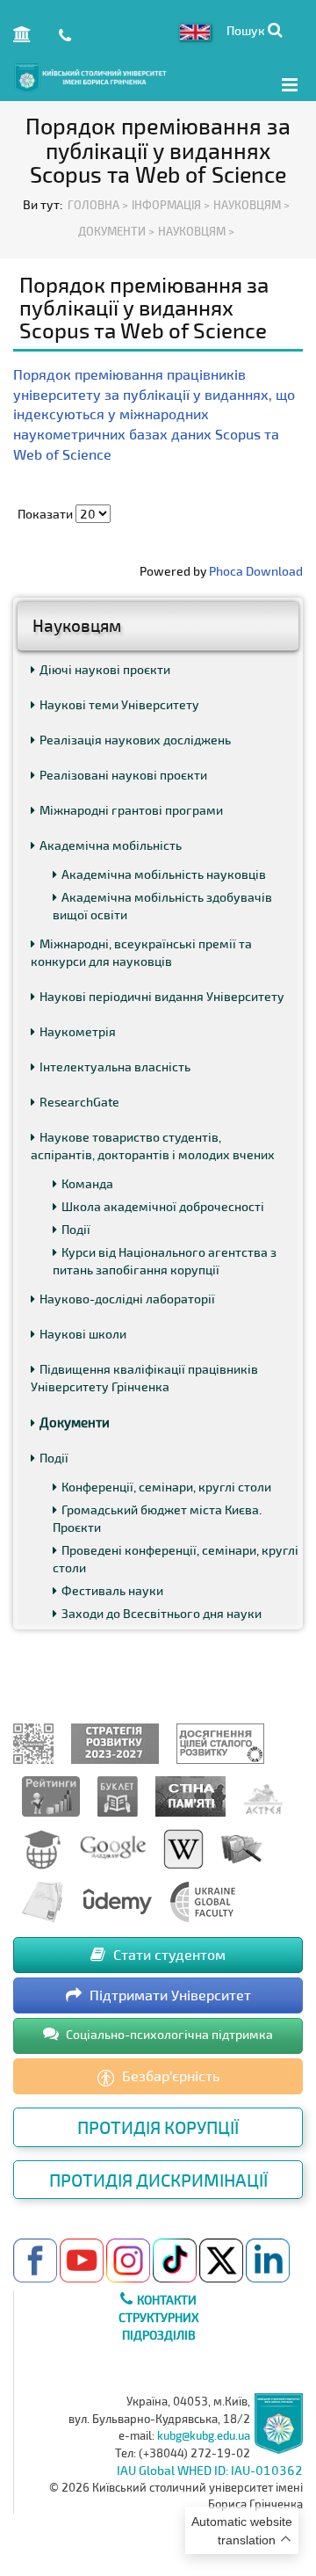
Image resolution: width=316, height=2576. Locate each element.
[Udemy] (117, 1901)
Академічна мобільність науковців (164, 874)
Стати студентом (168, 1954)
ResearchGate (79, 1102)
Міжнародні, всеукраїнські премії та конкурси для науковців (141, 952)
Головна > (98, 205)
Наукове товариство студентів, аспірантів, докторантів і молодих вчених (153, 1146)
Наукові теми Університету (119, 704)
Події (76, 1229)
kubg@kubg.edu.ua (204, 2435)
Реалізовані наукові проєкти (123, 775)
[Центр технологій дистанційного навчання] (42, 1848)
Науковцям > (196, 231)
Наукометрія (78, 1031)
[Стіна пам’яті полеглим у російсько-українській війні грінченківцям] (190, 1795)
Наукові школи (83, 1334)
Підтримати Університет (169, 1995)
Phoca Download (256, 571)
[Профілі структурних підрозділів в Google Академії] (113, 1848)
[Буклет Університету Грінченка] (118, 1795)
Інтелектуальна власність (115, 1067)
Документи (75, 1422)
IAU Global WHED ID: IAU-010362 (210, 2470)
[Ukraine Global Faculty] (203, 1901)
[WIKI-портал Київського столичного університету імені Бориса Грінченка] (183, 1848)
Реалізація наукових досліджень (135, 740)
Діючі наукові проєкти (105, 669)
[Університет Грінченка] (33, 1742)
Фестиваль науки (112, 1590)
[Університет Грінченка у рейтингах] (51, 1795)
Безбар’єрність (169, 2075)
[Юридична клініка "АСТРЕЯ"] (263, 1795)
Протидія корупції (158, 2127)
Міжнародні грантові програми (131, 810)
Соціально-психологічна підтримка (168, 2034)
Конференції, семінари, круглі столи (166, 1487)
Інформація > (171, 205)
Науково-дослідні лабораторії (127, 1299)
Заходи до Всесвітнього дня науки (162, 1613)
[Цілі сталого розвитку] (220, 1742)
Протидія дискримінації (158, 2180)
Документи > (116, 231)
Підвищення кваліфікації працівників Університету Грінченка (144, 1378)
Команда (87, 1183)
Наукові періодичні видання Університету (162, 996)
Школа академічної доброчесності (163, 1206)
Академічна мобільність (111, 845)
